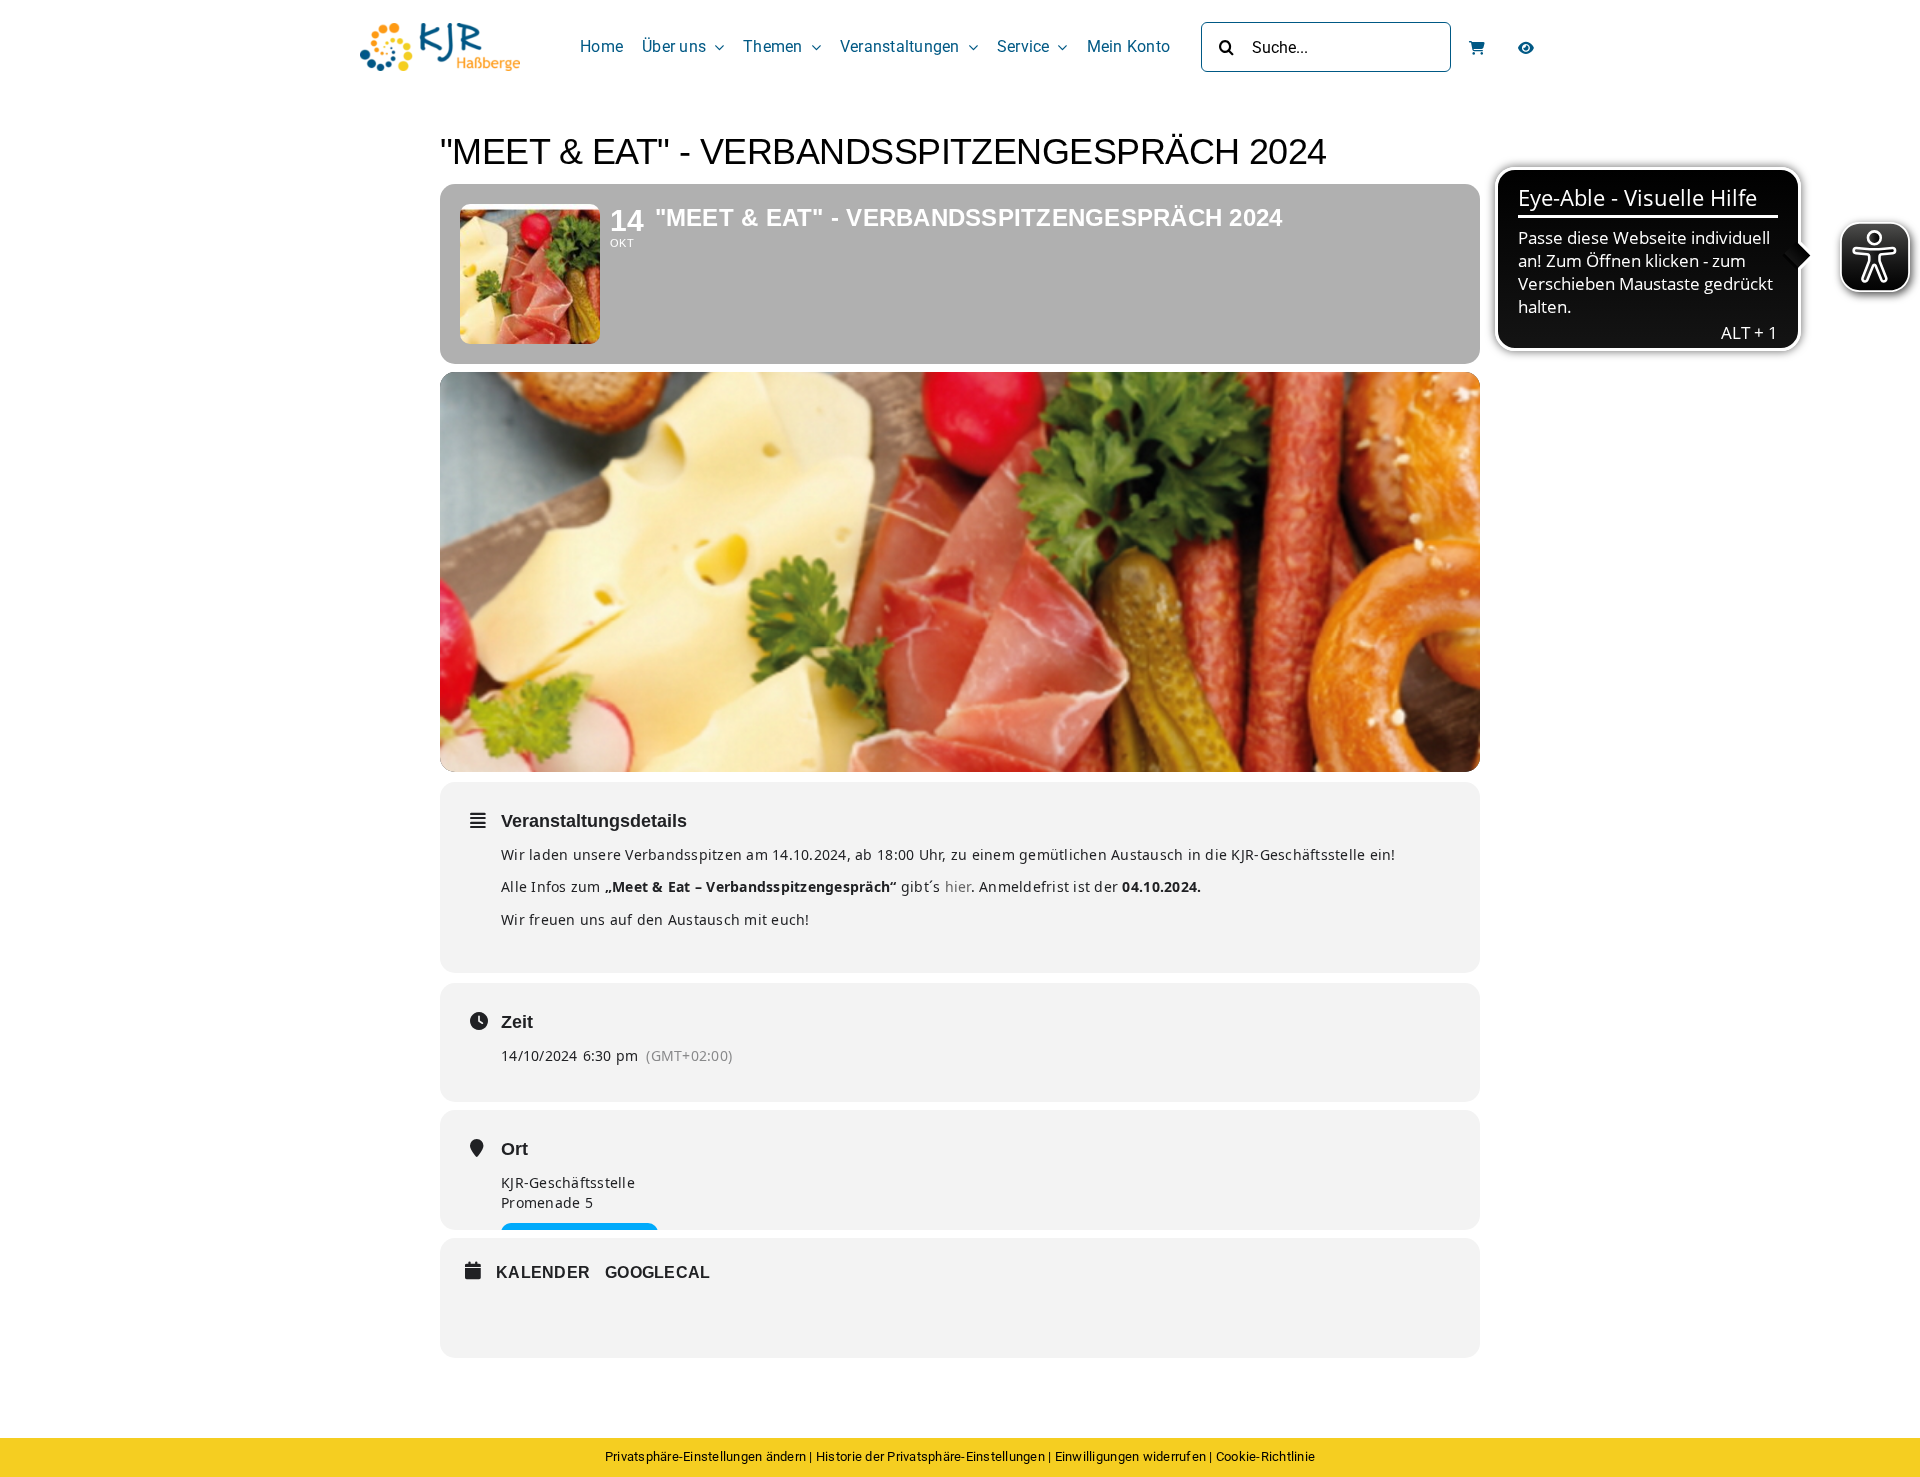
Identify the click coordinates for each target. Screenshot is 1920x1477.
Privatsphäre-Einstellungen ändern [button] (705, 1456)
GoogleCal (657, 1272)
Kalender (543, 1272)
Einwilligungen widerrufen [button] (1130, 1456)
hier (958, 886)
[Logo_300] (440, 31)
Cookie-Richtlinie (1265, 1456)
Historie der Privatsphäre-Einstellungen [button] (930, 1456)
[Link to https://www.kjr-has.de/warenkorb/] (1477, 48)
